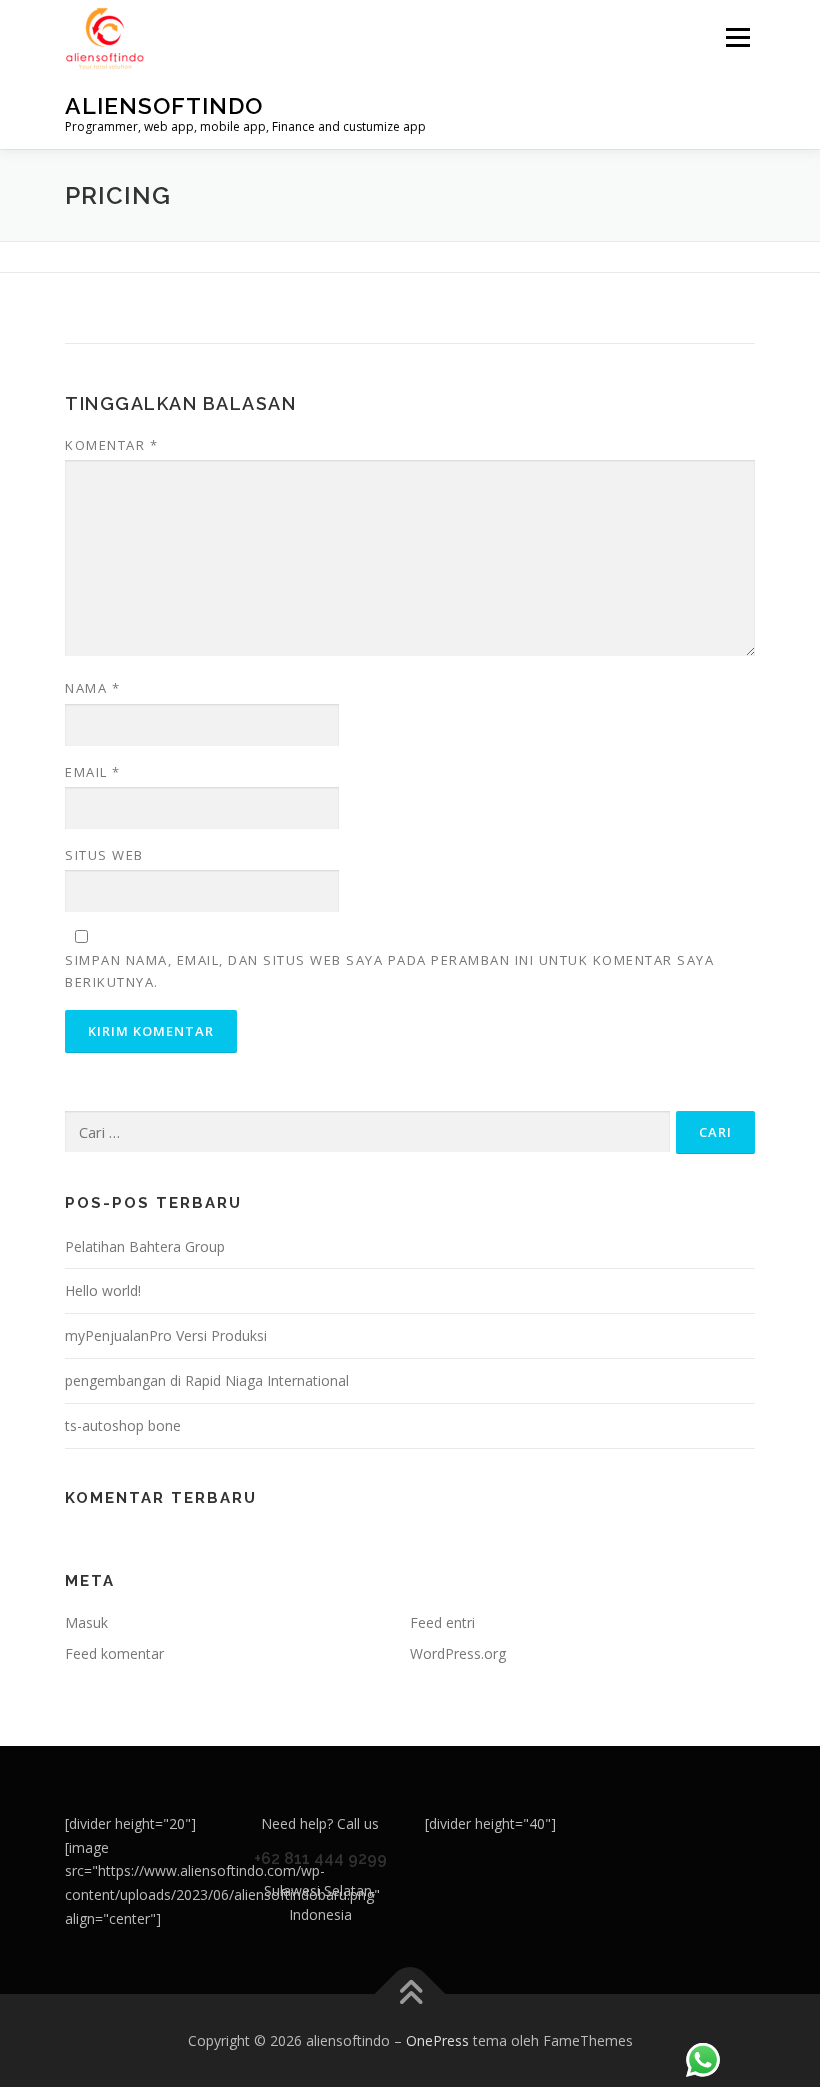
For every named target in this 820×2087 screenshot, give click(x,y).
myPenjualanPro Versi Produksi (166, 1335)
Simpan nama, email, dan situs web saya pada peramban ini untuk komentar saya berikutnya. (389, 971)
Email (93, 772)
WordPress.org (458, 1653)
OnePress (437, 2040)
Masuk (86, 1622)
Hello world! (103, 1290)
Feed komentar (114, 1653)
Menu (737, 37)
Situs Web (104, 855)
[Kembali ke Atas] (410, 1993)
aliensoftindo (164, 105)
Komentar (111, 445)
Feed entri (442, 1622)
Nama (92, 688)
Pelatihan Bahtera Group (145, 1246)
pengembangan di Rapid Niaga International (207, 1380)
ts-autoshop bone (123, 1425)
